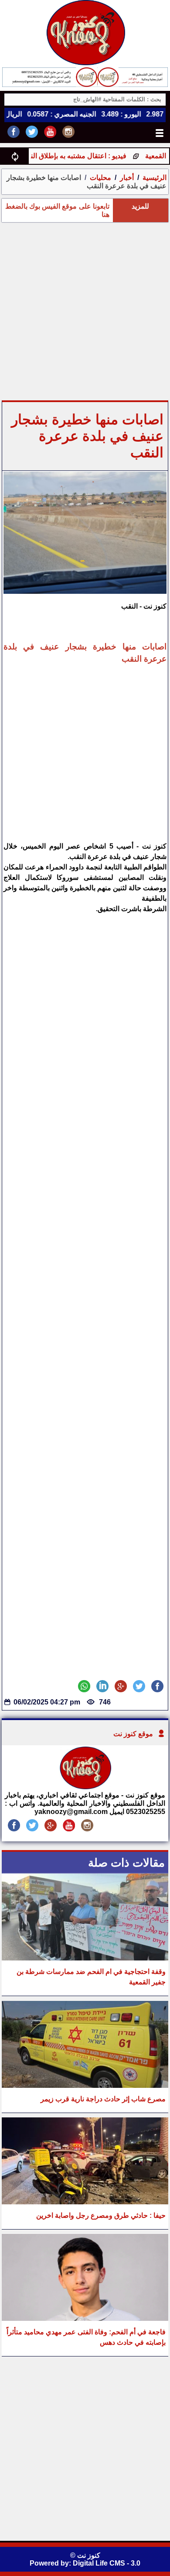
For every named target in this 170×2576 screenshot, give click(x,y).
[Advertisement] (85, 311)
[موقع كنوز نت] (85, 1787)
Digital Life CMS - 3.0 (107, 2563)
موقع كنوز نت (133, 1734)
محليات (100, 178)
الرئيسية (155, 178)
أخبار (127, 178)
